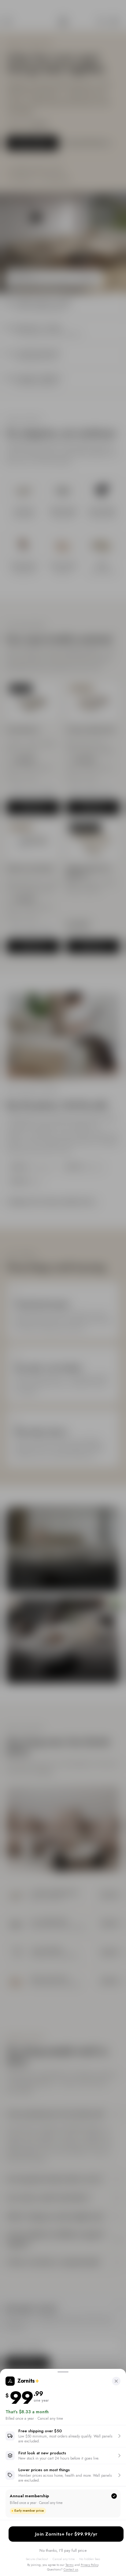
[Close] (116, 2381)
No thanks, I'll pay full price (63, 2550)
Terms (70, 2565)
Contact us (71, 2569)
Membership (66, 2534)
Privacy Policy (89, 2565)
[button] (63, 2436)
